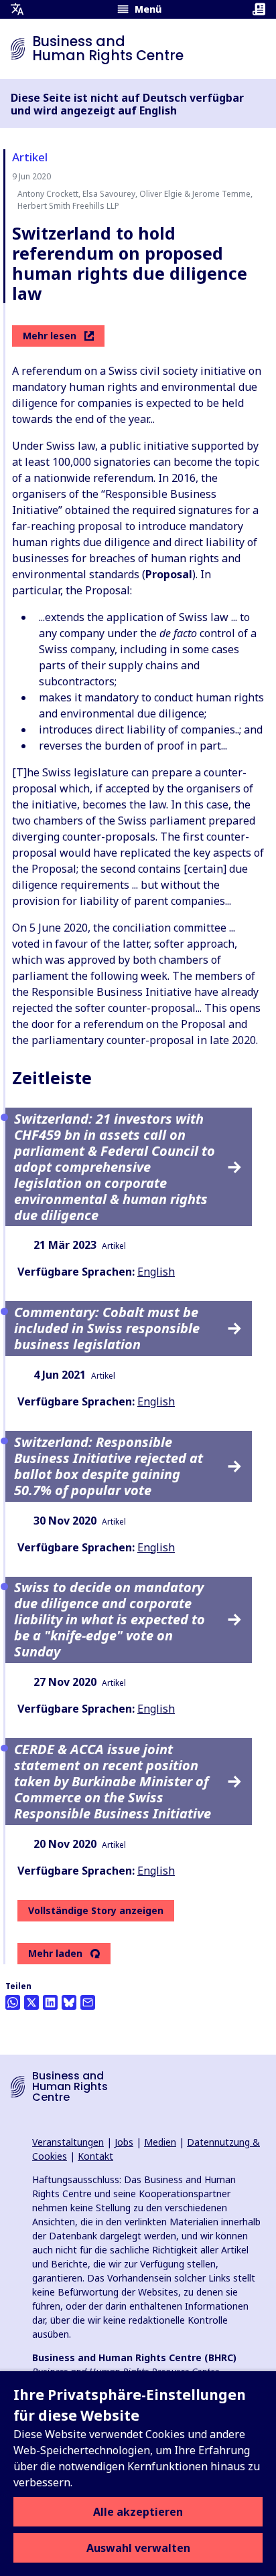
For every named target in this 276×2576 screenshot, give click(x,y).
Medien (160, 2142)
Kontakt (95, 2156)
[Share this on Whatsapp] (13, 2002)
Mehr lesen (50, 336)
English (156, 1272)
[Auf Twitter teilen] (31, 2002)
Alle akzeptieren (138, 2512)
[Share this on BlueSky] (69, 2002)
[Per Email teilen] (88, 2002)
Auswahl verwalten (138, 2548)
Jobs (124, 2142)
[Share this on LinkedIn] (50, 2002)
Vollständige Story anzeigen (96, 1910)
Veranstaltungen (68, 2142)
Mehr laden (55, 1954)
